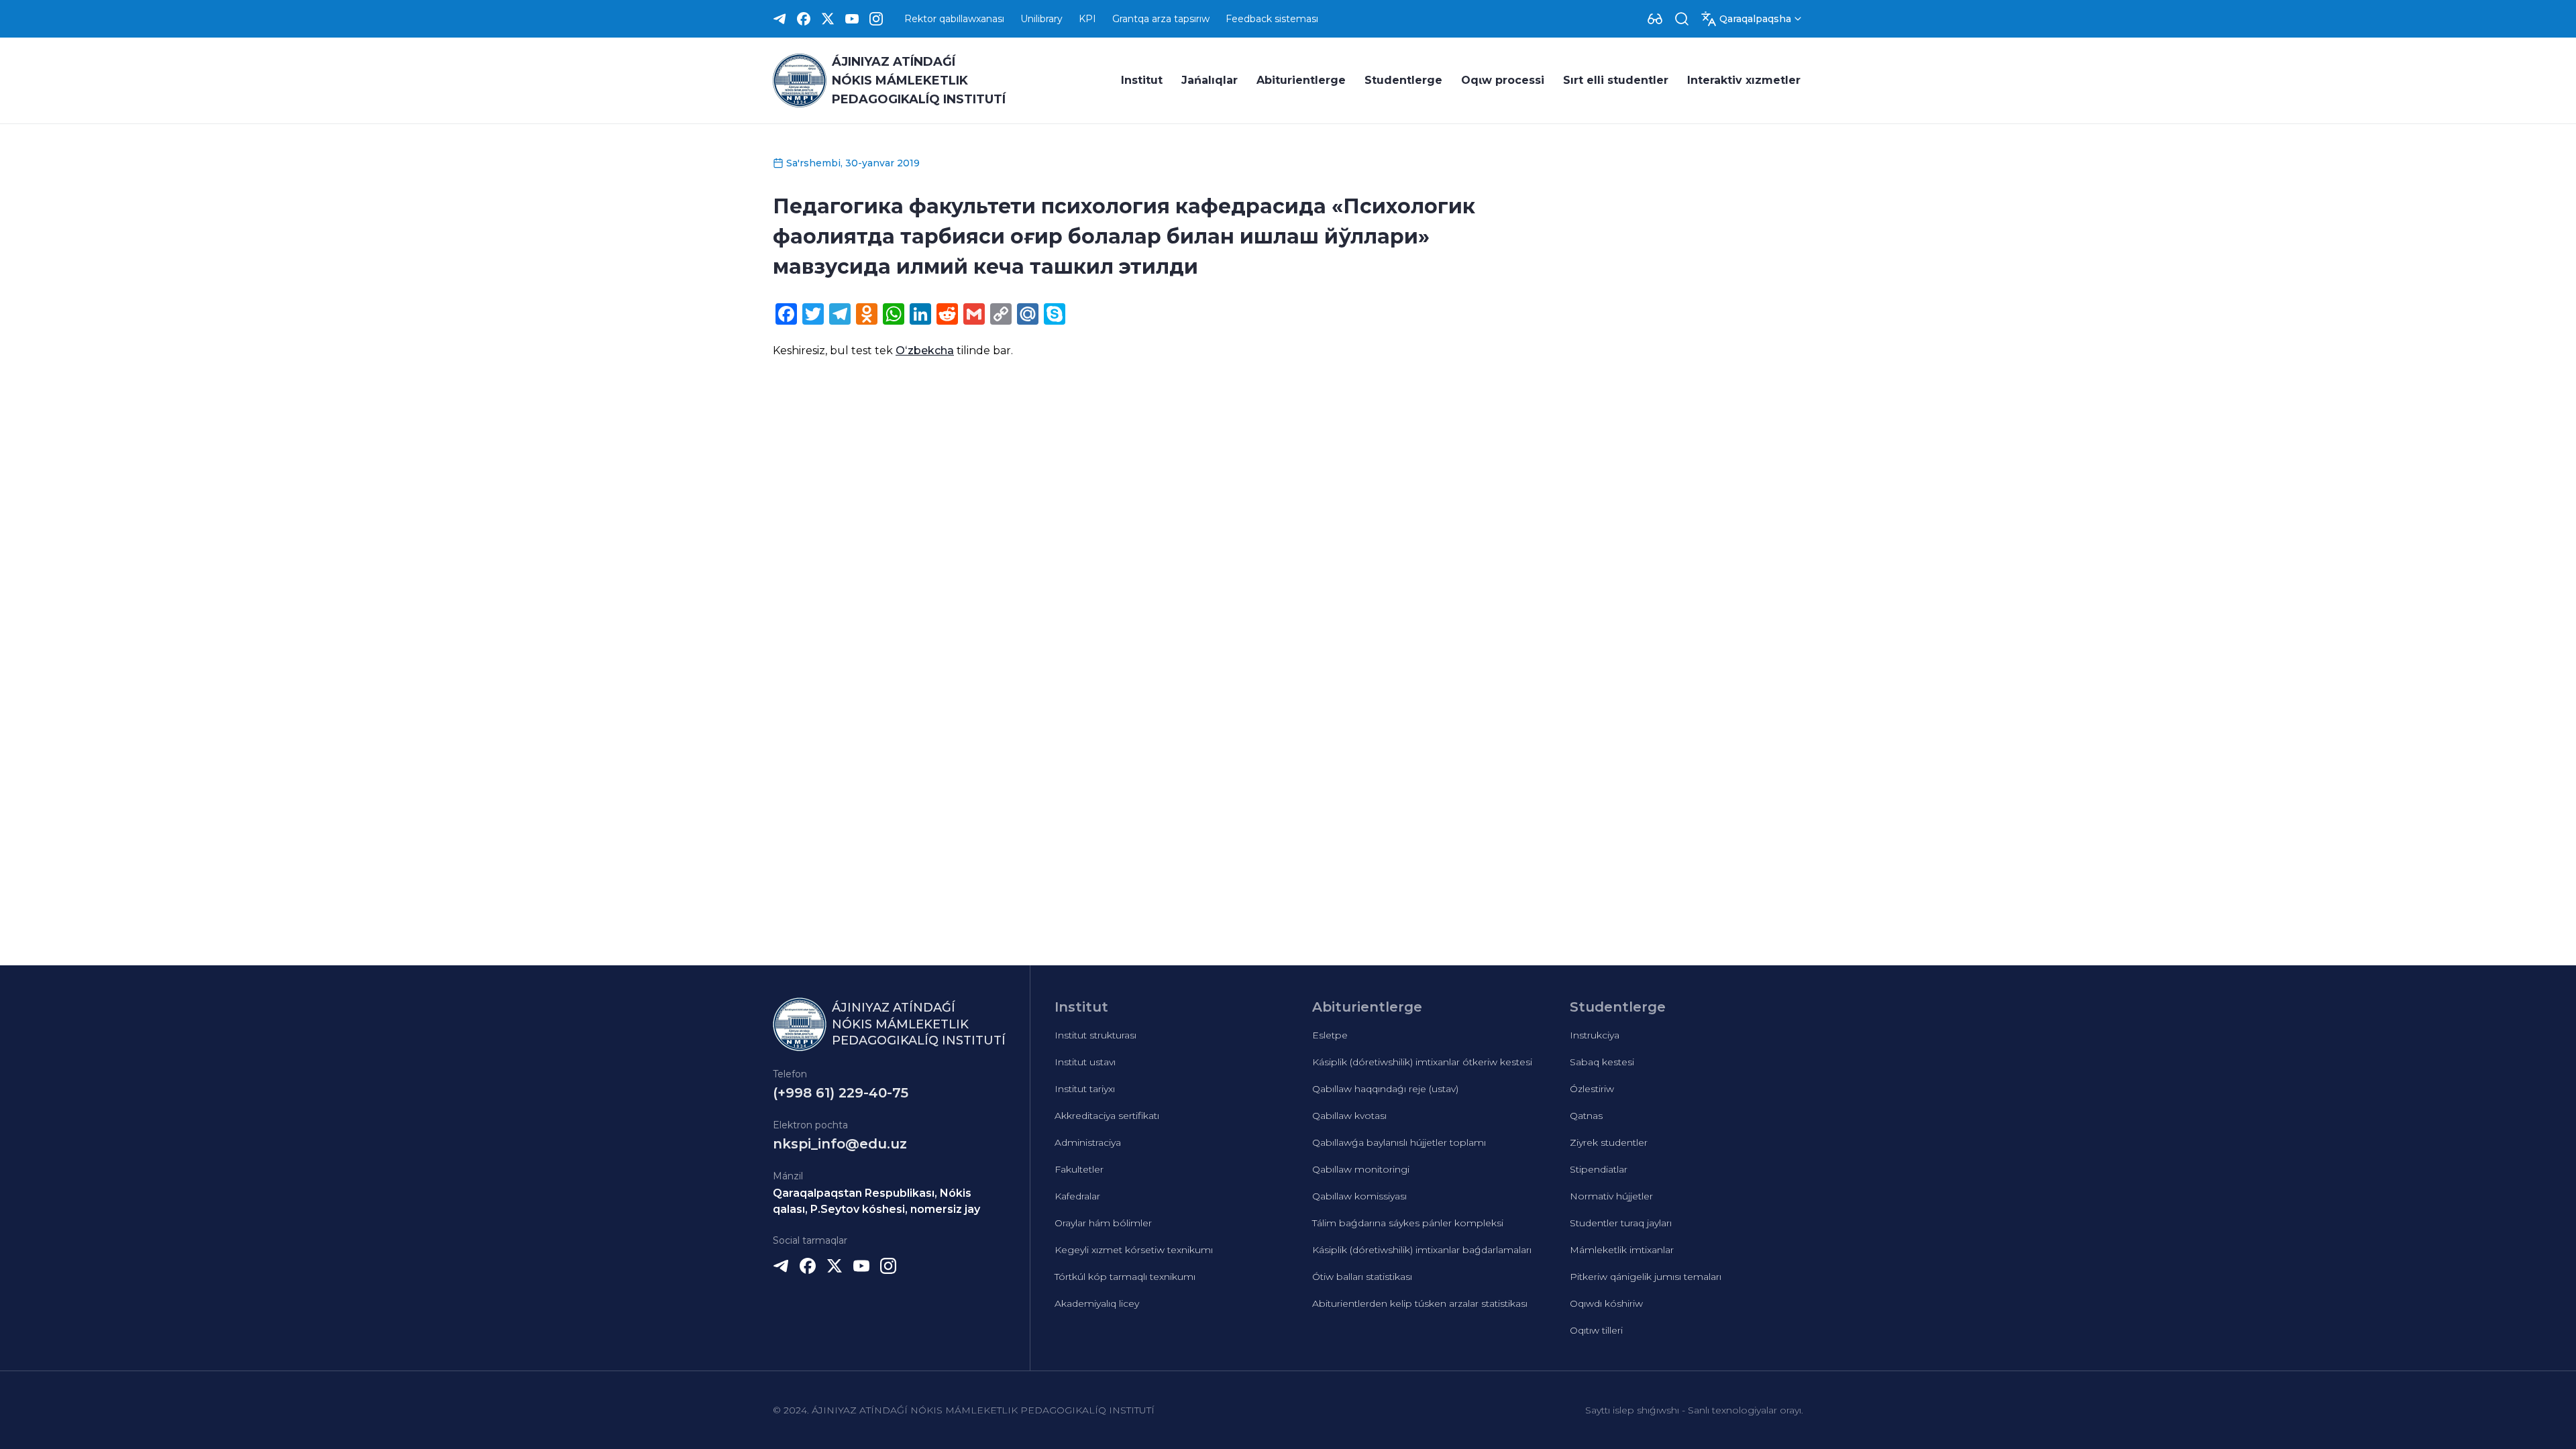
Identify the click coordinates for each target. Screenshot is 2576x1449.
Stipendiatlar (1599, 1169)
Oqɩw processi (1503, 80)
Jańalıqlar (1210, 80)
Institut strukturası (1095, 1035)
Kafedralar (1077, 1196)
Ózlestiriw (1592, 1089)
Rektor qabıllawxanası (954, 19)
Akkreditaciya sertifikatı (1107, 1116)
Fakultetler (1079, 1169)
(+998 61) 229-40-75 (841, 1093)
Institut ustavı (1085, 1062)
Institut (1142, 80)
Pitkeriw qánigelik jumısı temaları (1646, 1277)
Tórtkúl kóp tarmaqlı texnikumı (1125, 1277)
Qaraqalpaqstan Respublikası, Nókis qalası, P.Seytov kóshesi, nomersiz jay (876, 1201)
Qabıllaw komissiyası (1359, 1196)
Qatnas (1586, 1116)
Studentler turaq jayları (1621, 1223)
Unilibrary (1041, 19)
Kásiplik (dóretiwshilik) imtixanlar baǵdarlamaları (1422, 1250)
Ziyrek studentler (1609, 1142)
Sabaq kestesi (1602, 1062)
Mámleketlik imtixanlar (1622, 1250)
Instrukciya (1595, 1035)
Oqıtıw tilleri (1596, 1330)
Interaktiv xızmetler (1744, 80)
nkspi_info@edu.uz (840, 1144)
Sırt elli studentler (1616, 80)
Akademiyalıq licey (1097, 1303)
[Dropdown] (1655, 19)
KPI (1087, 19)
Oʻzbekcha (925, 351)
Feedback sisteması (1272, 19)
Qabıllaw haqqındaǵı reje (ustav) (1385, 1089)
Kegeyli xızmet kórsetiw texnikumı (1134, 1250)
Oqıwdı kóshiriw (1606, 1303)
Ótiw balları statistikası (1362, 1277)
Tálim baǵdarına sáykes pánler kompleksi (1408, 1223)
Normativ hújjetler (1611, 1196)
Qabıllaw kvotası (1349, 1116)
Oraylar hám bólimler (1103, 1223)
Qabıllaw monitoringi (1361, 1169)
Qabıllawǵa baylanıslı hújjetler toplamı (1399, 1142)
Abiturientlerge (1301, 80)
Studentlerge (1403, 80)
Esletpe (1330, 1035)
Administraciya (1088, 1142)
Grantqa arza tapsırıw (1161, 19)
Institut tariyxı (1085, 1089)
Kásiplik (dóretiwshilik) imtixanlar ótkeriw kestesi (1422, 1062)
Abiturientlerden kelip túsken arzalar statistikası (1420, 1303)
